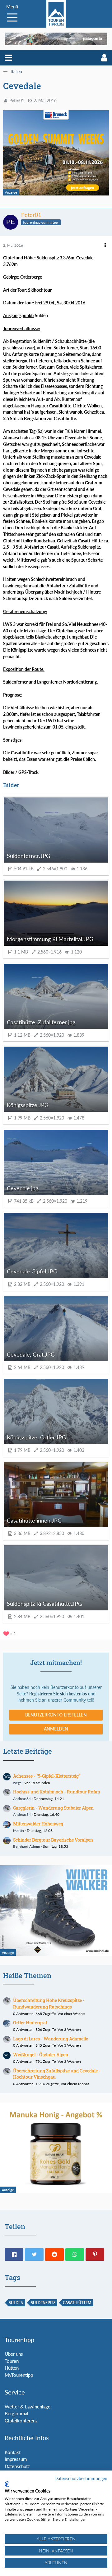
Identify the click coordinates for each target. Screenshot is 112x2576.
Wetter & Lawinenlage (28, 2407)
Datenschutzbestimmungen (81, 2478)
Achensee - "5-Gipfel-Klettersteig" (47, 1776)
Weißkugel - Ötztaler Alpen (41, 2055)
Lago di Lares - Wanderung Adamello (51, 2039)
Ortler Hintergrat (30, 2023)
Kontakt (13, 2452)
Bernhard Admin (27, 1846)
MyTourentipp (19, 2375)
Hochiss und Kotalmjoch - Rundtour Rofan (57, 1792)
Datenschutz (17, 2466)
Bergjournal (16, 2413)
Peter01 (17, 100)
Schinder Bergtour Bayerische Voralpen (53, 1840)
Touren (12, 2361)
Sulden (16, 2303)
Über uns (14, 2354)
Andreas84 (22, 1799)
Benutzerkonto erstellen (56, 1715)
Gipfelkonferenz (21, 2421)
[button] (8, 58)
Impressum (16, 2459)
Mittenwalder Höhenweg (38, 1824)
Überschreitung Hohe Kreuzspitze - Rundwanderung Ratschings (49, 2004)
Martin (19, 1831)
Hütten (12, 2368)
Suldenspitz (43, 2303)
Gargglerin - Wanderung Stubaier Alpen (53, 1808)
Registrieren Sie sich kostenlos (58, 1694)
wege (17, 1783)
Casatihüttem (77, 2303)
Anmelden (56, 1729)
